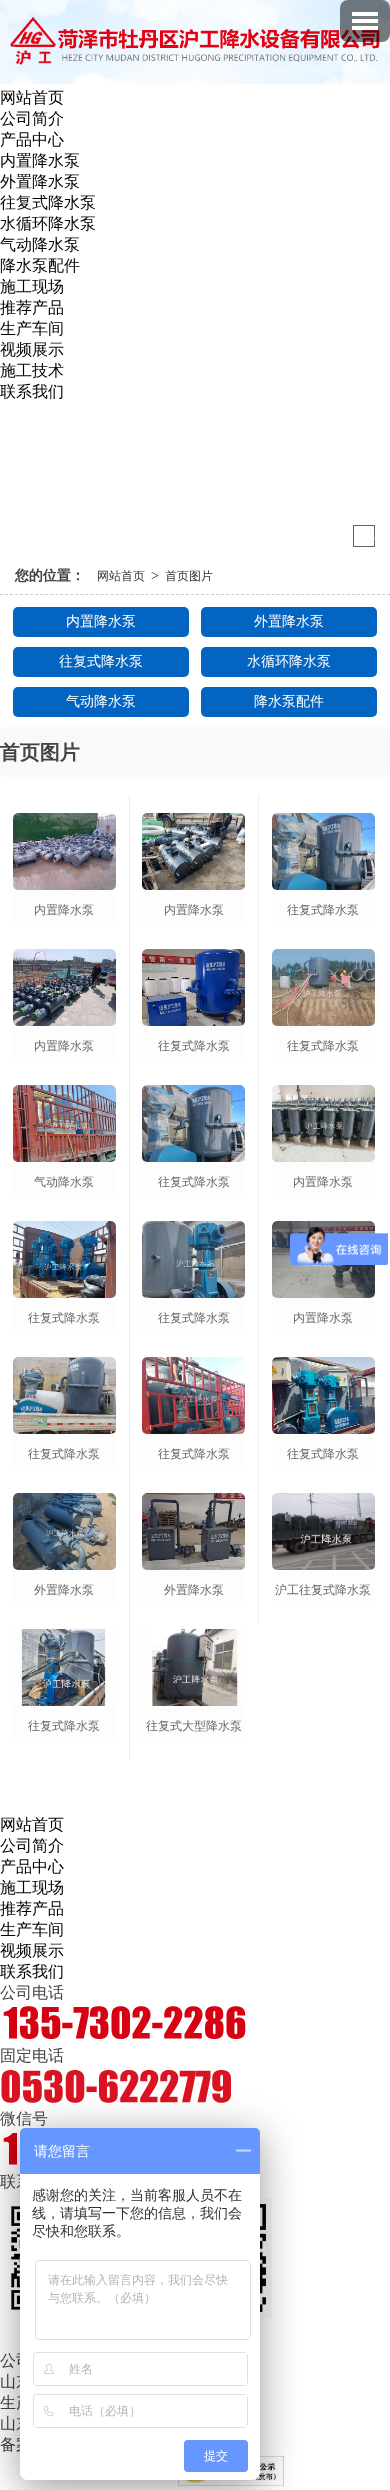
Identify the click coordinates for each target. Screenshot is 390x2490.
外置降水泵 (40, 181)
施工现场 (32, 286)
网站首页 (32, 97)
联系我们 (32, 391)
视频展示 (32, 349)
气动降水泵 (40, 244)
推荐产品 (32, 307)
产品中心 (32, 139)
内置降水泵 (40, 160)
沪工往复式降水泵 (323, 1590)
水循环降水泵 (48, 223)
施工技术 (32, 370)
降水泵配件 (40, 265)
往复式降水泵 (48, 202)
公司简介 (32, 118)
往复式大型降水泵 (194, 1726)
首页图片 (189, 576)
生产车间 (32, 328)
